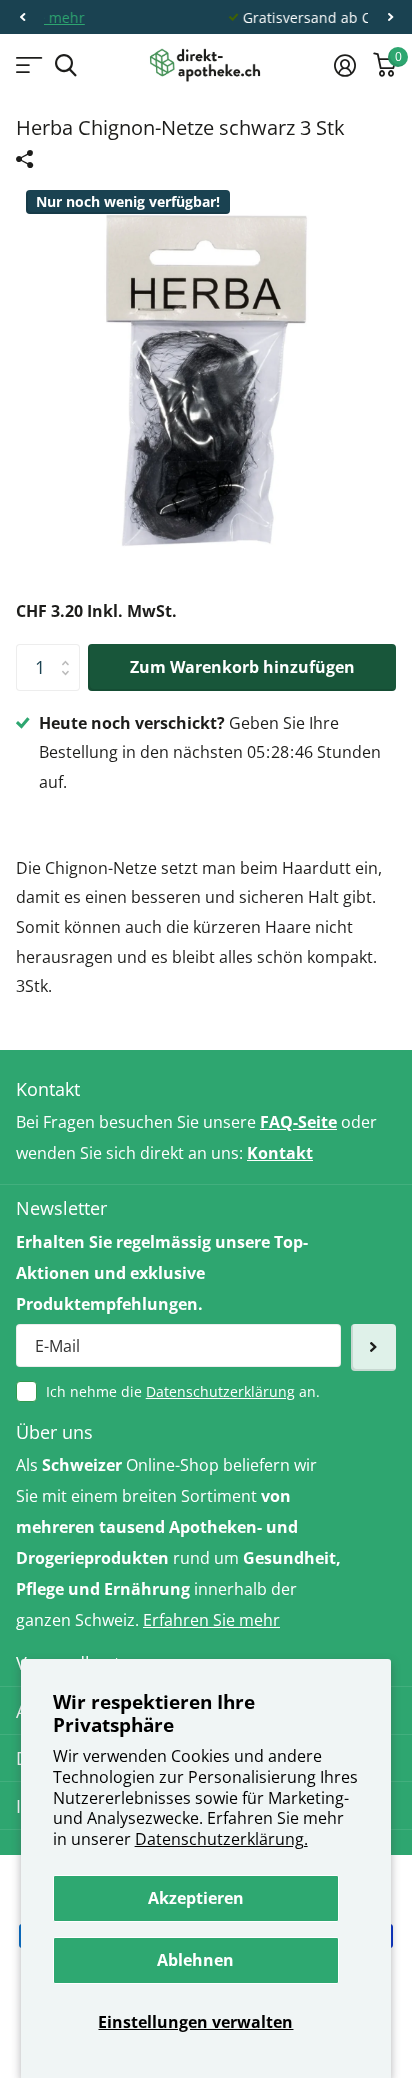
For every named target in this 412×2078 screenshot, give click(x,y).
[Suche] (65, 65)
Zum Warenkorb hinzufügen (242, 667)
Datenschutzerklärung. (221, 1839)
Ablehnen (195, 1960)
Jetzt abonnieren (373, 1347)
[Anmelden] (344, 65)
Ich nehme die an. (183, 1391)
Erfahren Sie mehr (211, 1620)
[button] (22, 17)
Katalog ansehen (27, 65)
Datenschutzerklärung (220, 1391)
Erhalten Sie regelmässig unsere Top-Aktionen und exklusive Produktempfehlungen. (162, 1273)
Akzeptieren (196, 1898)
